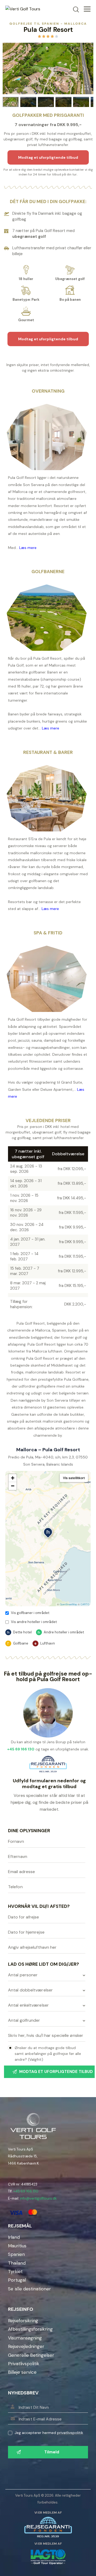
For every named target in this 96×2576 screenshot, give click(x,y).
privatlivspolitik (70, 2433)
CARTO (85, 1604)
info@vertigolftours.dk (38, 2198)
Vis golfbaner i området (30, 1613)
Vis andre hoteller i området (34, 1622)
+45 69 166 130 (26, 2191)
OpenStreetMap (68, 1604)
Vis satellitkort (74, 1478)
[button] (48, 1533)
